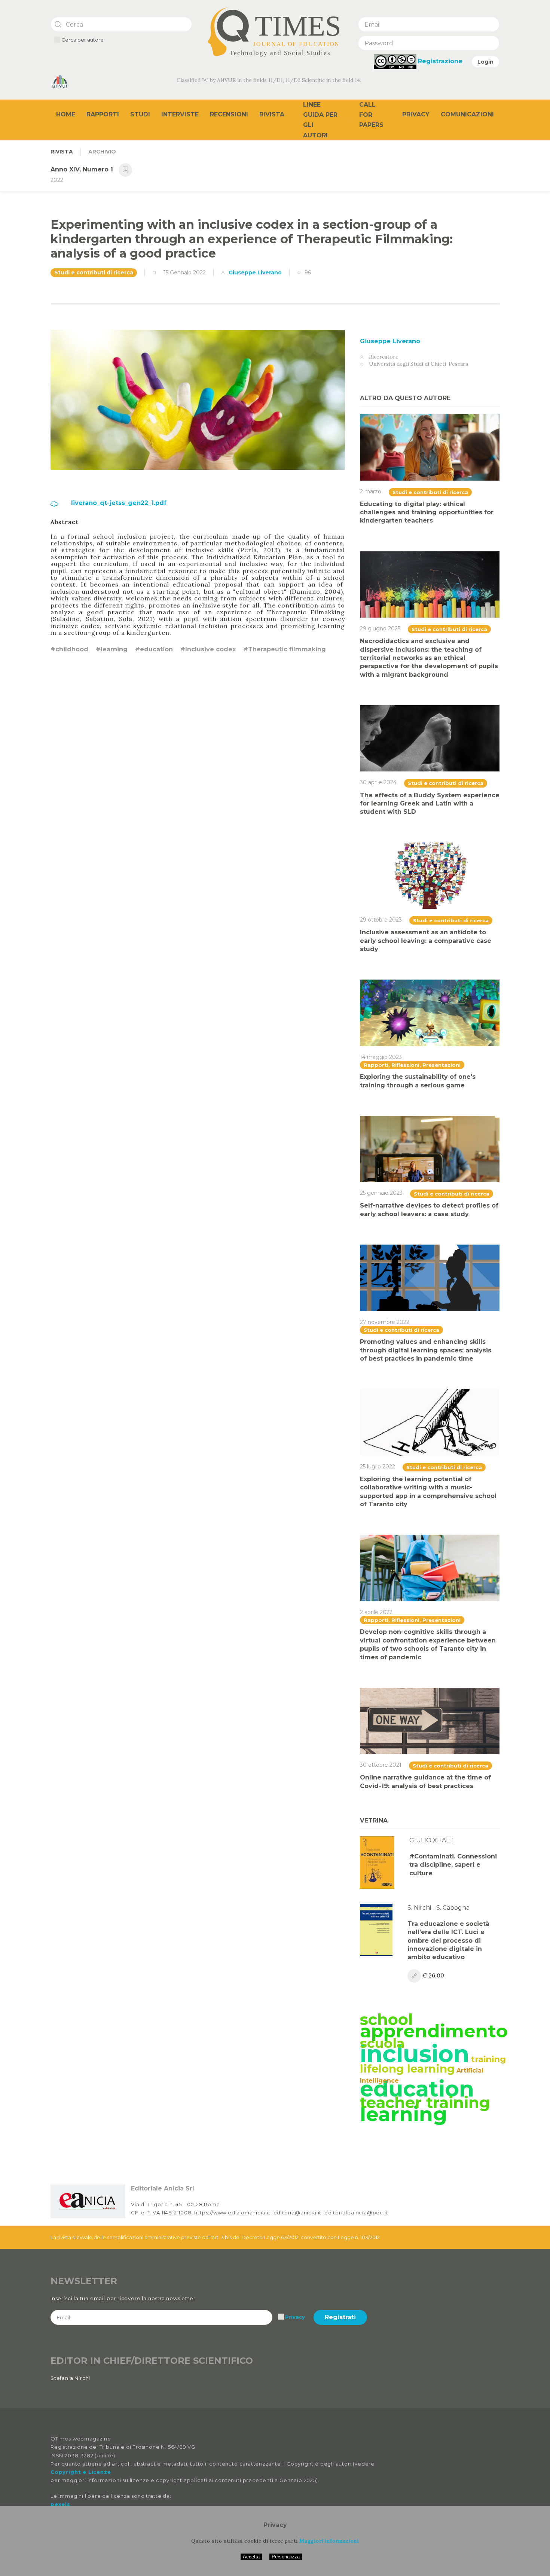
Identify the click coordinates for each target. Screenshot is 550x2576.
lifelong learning (407, 2069)
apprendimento (434, 2031)
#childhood (69, 649)
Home (66, 114)
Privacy (416, 114)
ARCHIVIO (102, 152)
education (417, 2089)
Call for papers (371, 115)
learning (404, 2114)
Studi (140, 114)
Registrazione (440, 61)
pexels (60, 2504)
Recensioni (229, 114)
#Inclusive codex (208, 649)
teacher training (425, 2102)
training (488, 2059)
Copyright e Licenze (81, 2472)
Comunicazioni (467, 114)
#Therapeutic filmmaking (285, 649)
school (386, 2019)
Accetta (251, 2557)
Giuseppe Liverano (255, 272)
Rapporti (103, 114)
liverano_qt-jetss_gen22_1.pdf (118, 503)
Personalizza (286, 2557)
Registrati (340, 2317)
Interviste (180, 114)
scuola (382, 2043)
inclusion (415, 2054)
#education (154, 649)
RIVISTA (62, 152)
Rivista (272, 114)
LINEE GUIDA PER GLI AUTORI (320, 120)
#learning (112, 649)
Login (485, 62)
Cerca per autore (82, 40)
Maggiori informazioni (329, 2541)
